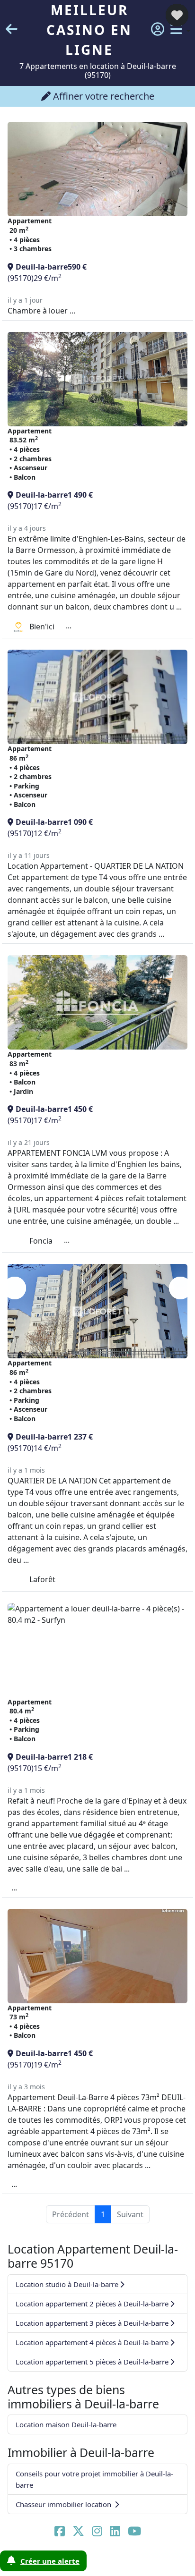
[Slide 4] (96, 2563)
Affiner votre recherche (102, 96)
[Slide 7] (154, 2563)
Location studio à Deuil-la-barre (67, 2284)
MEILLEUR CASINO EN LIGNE (89, 30)
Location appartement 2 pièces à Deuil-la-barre (92, 2304)
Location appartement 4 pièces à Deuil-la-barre (92, 2342)
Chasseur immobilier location (64, 2504)
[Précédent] (15, 1288)
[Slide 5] (115, 2563)
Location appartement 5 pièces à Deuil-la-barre (92, 2362)
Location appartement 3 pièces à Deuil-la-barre (92, 2323)
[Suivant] (180, 1288)
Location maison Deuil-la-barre (66, 2424)
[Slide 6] (135, 2563)
